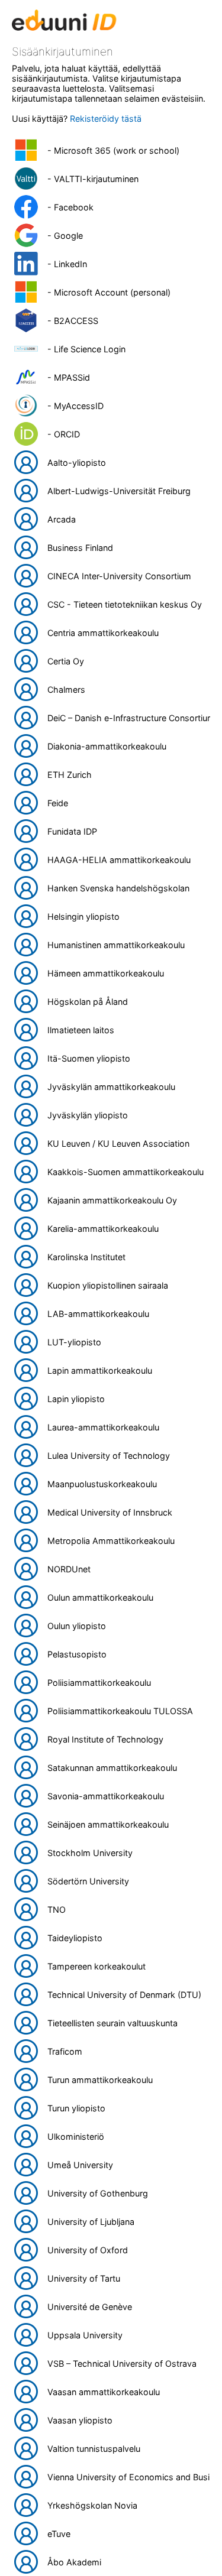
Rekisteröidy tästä (106, 119)
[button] (111, 150)
